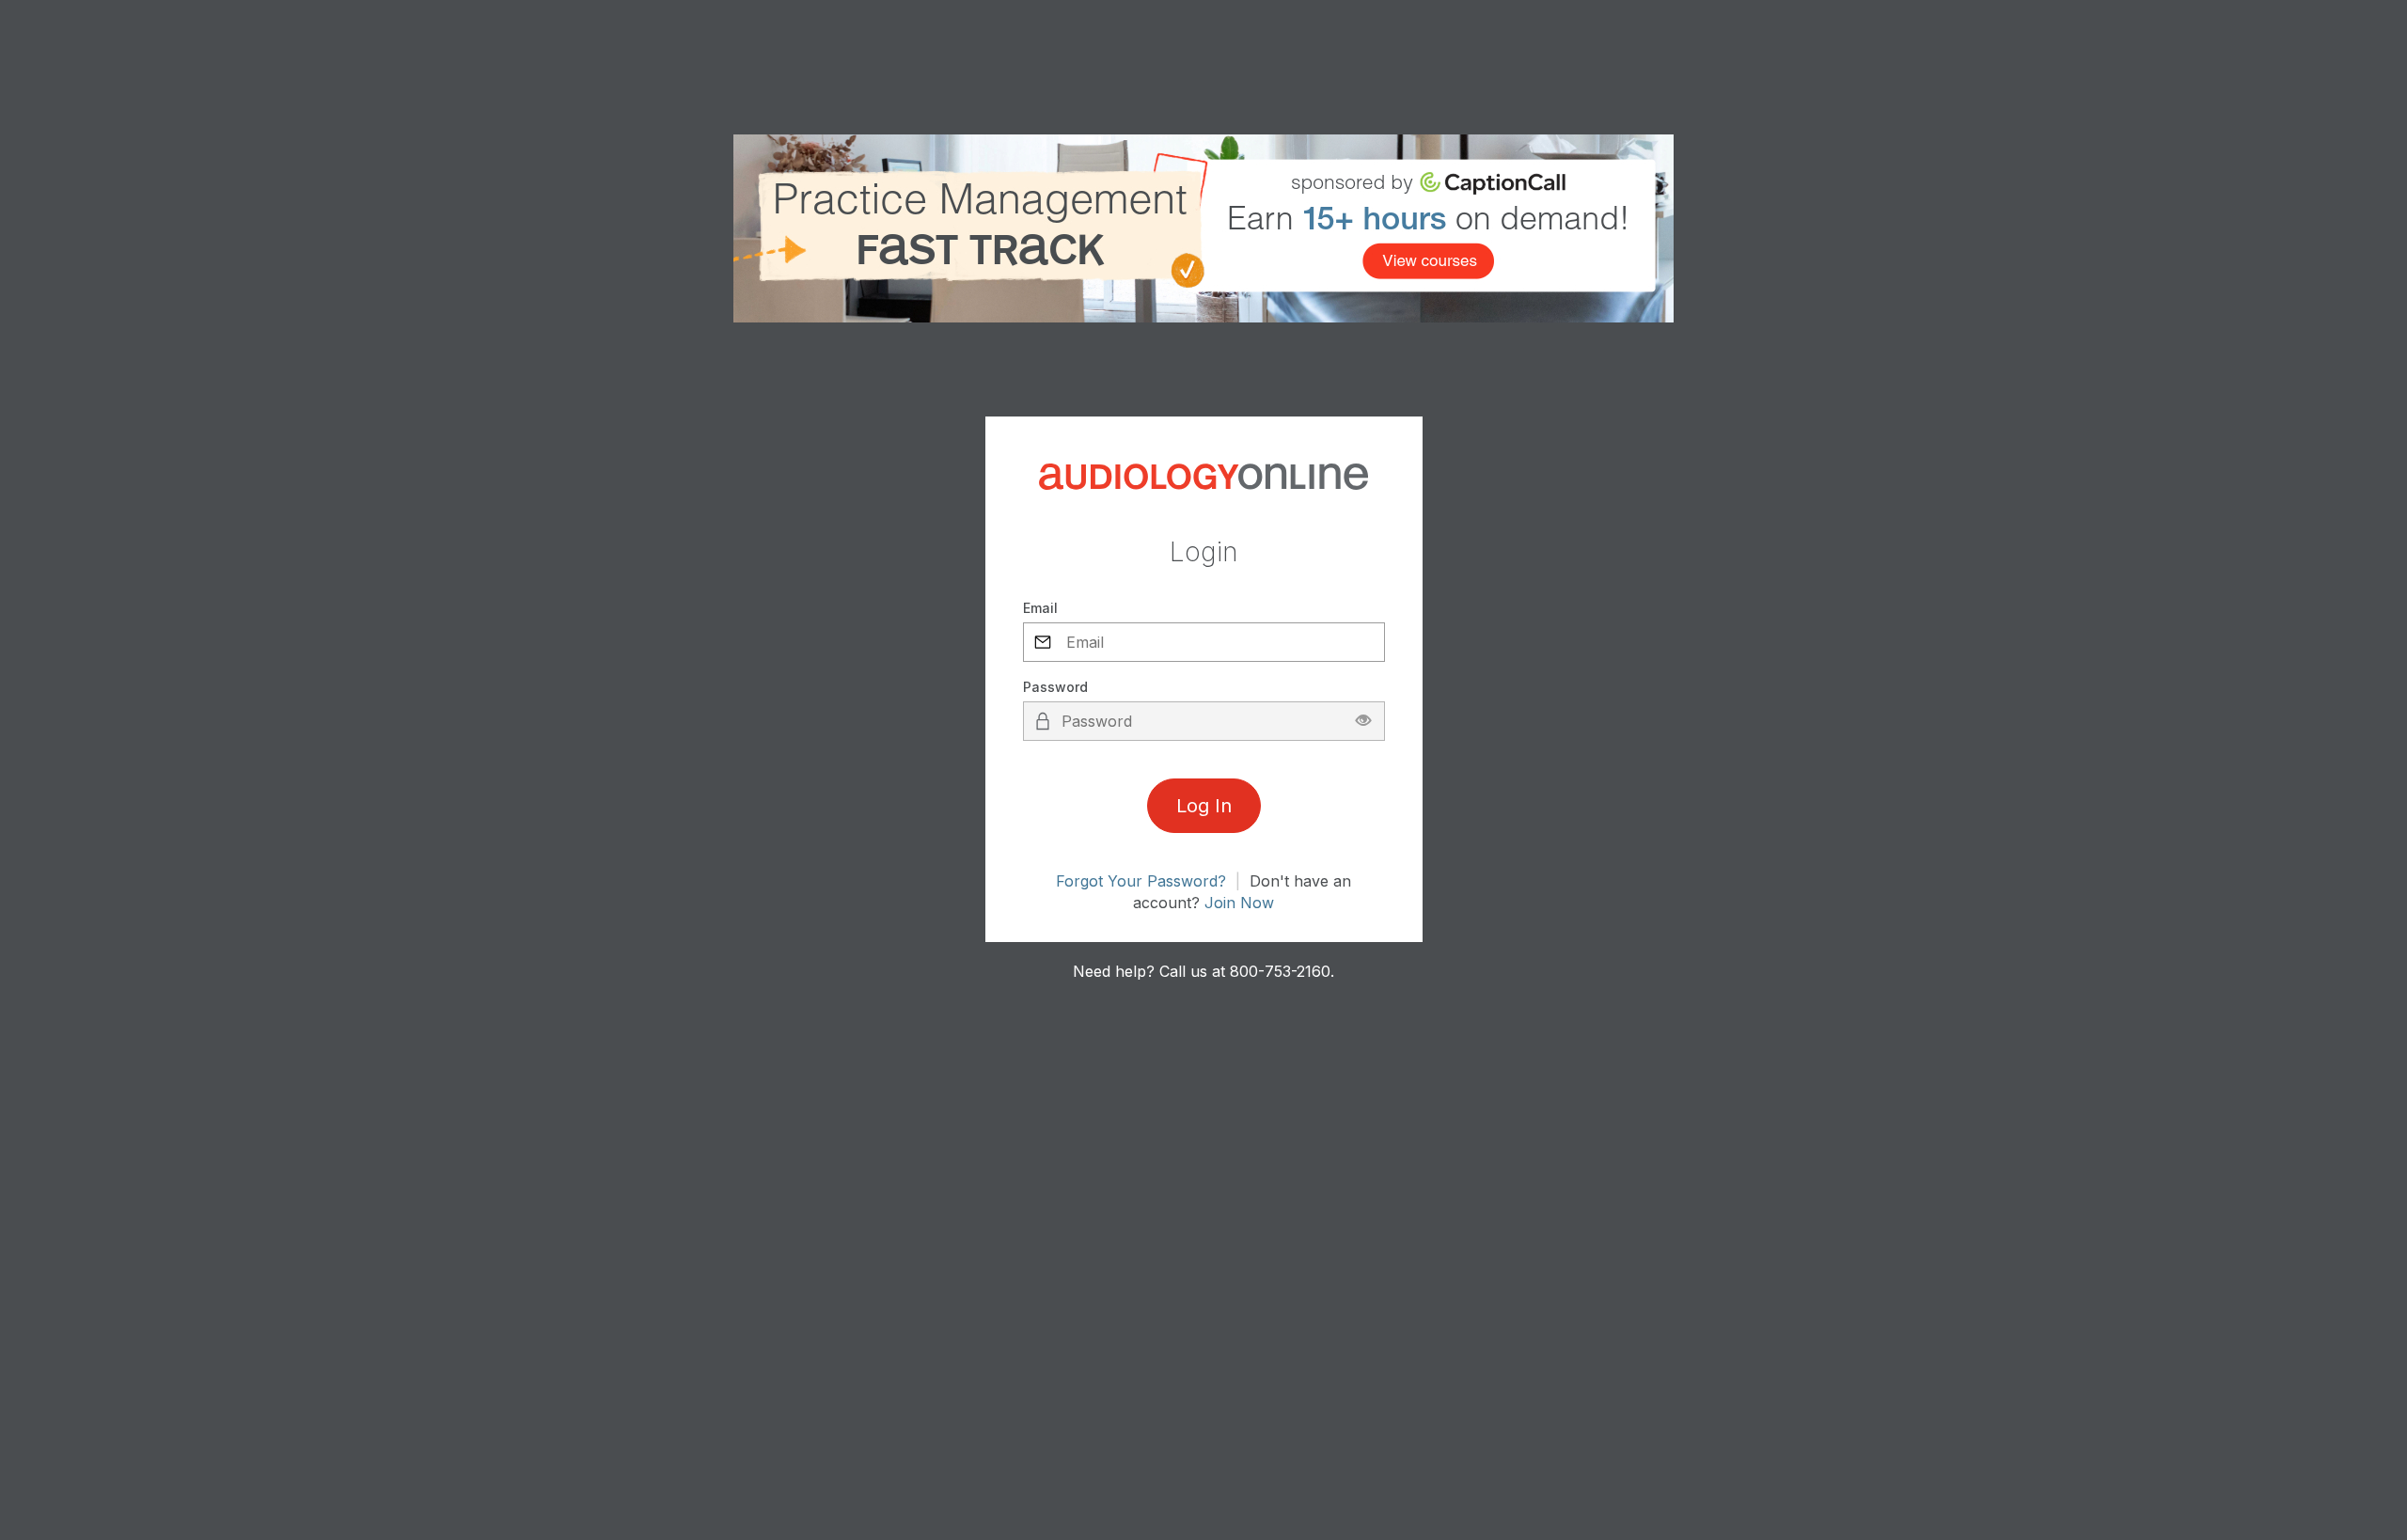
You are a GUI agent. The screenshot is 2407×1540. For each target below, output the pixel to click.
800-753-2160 (1280, 971)
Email (1040, 608)
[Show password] (1363, 721)
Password (1055, 687)
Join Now (1239, 903)
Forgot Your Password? (1141, 881)
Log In (1204, 806)
